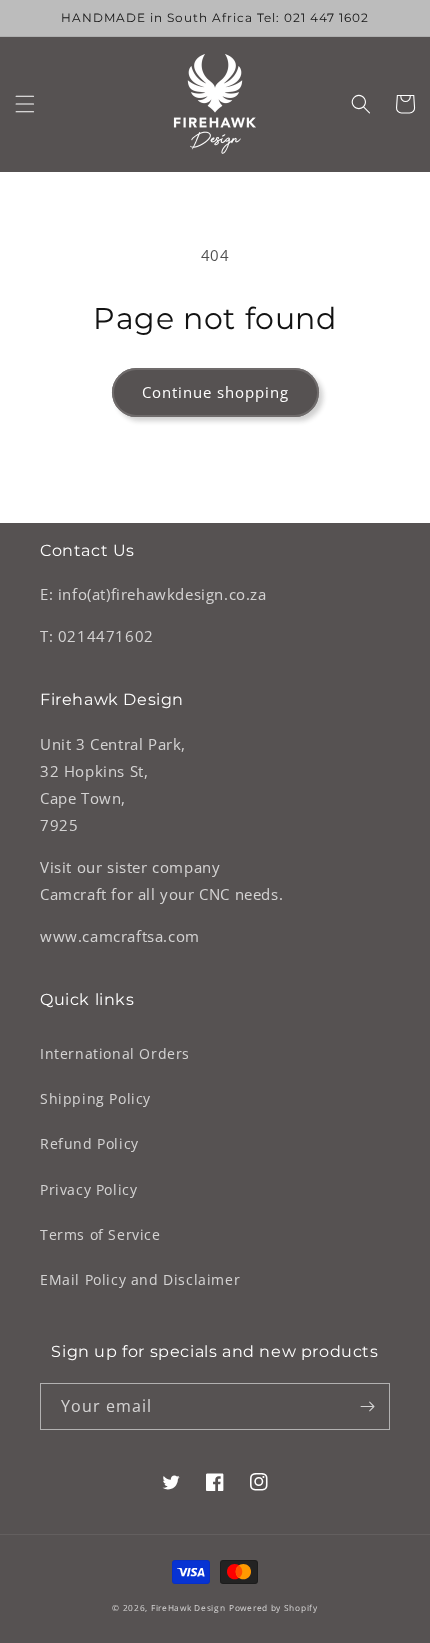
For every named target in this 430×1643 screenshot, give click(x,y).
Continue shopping (215, 392)
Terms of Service (100, 1234)
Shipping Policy (95, 1098)
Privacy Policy (88, 1189)
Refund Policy (89, 1143)
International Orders (115, 1053)
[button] (25, 104)
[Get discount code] (367, 1406)
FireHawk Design (188, 1607)
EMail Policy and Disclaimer (140, 1279)
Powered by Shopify (273, 1607)
